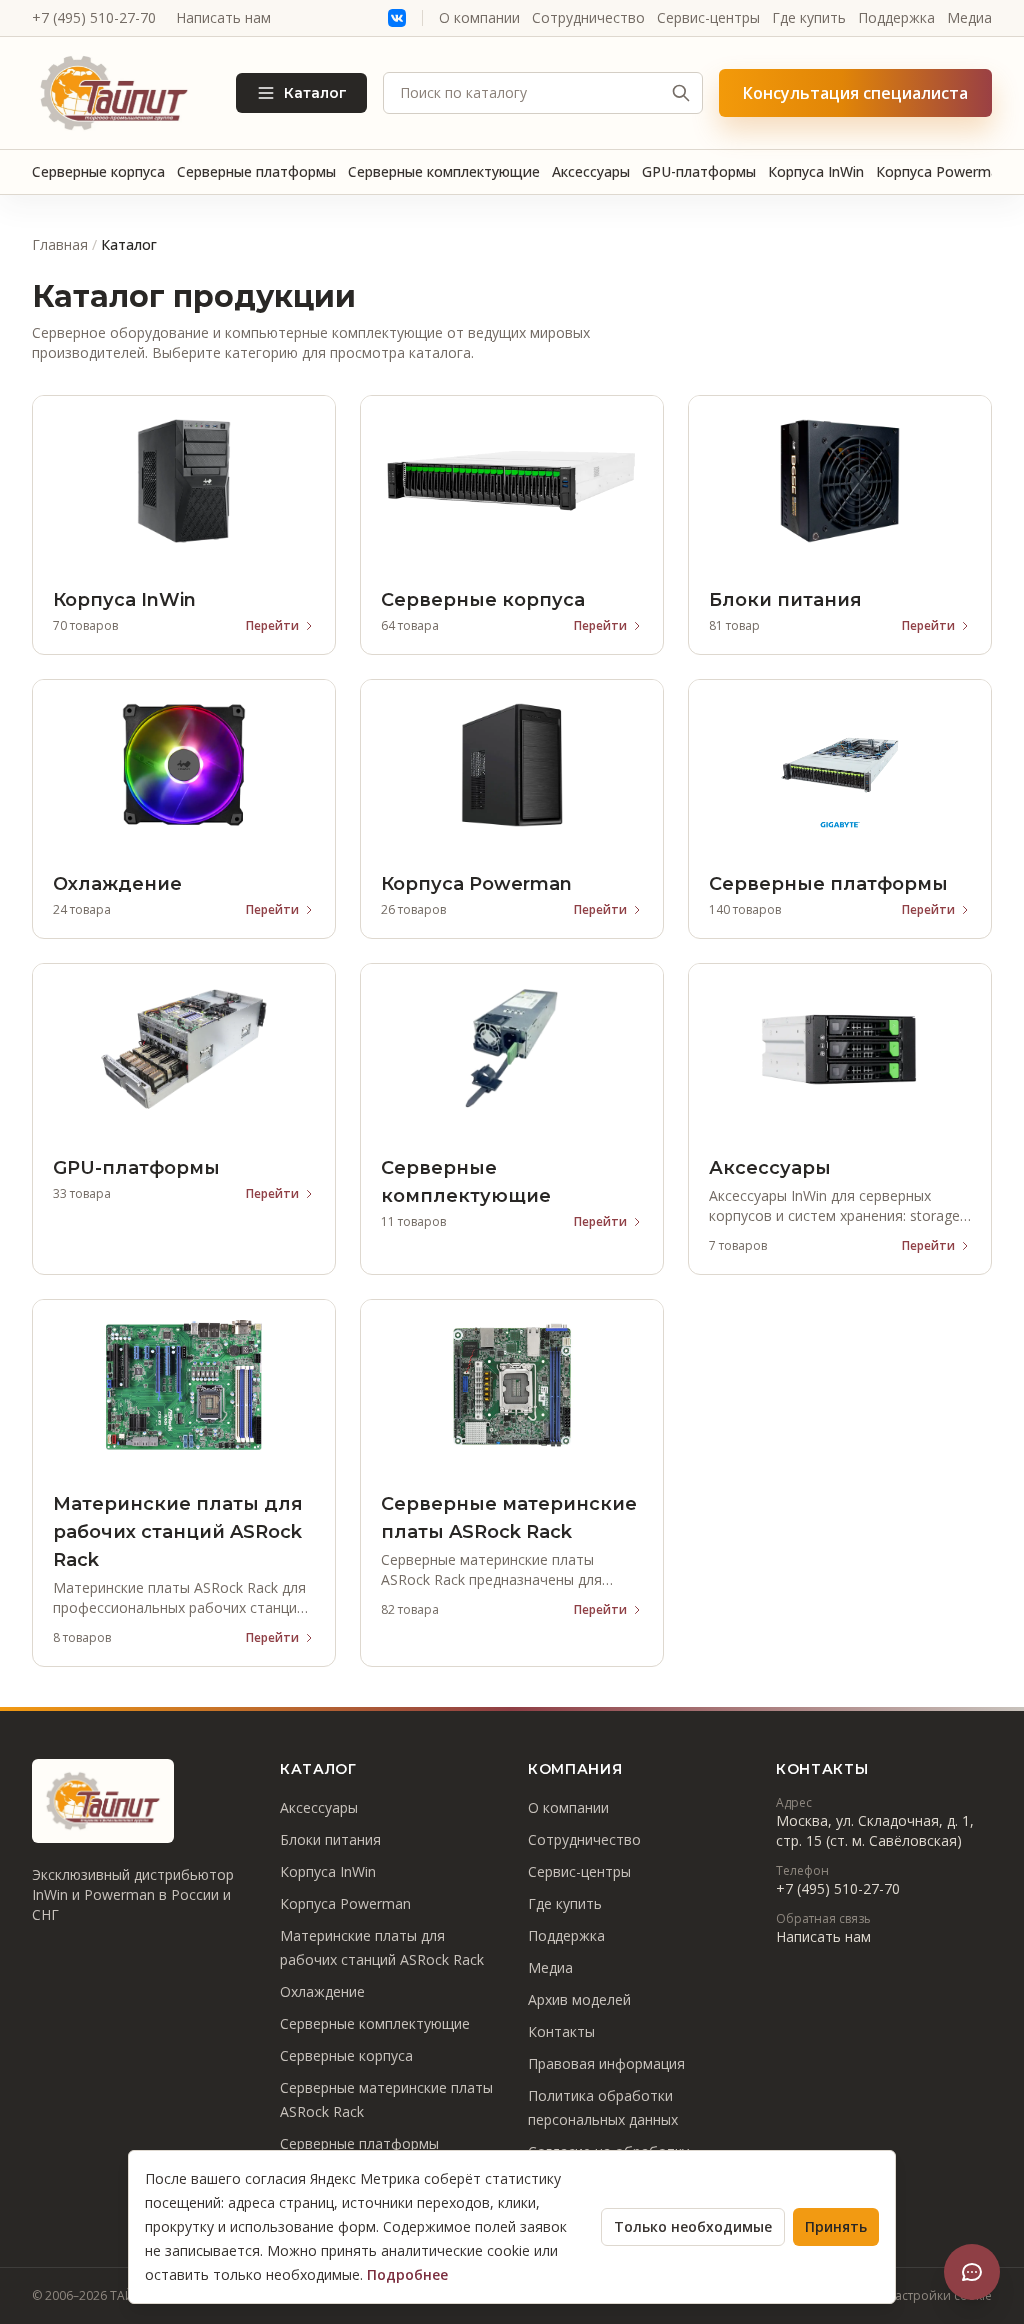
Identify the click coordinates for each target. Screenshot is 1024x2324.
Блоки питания (330, 1839)
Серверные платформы (256, 171)
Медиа (969, 17)
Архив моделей (579, 1999)
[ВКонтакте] (397, 18)
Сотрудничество (588, 17)
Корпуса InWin (816, 171)
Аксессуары (591, 171)
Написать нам (223, 17)
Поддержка (896, 17)
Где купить (809, 17)
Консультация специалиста (855, 93)
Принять (836, 2226)
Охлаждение (322, 1991)
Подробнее (407, 2274)
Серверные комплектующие (444, 171)
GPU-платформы (699, 171)
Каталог (315, 93)
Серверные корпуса (98, 171)
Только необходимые (693, 2226)
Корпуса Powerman (941, 171)
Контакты (561, 2031)
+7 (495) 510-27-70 (94, 17)
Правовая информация (606, 2063)
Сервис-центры (708, 17)
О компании (479, 17)
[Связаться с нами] (972, 2272)
